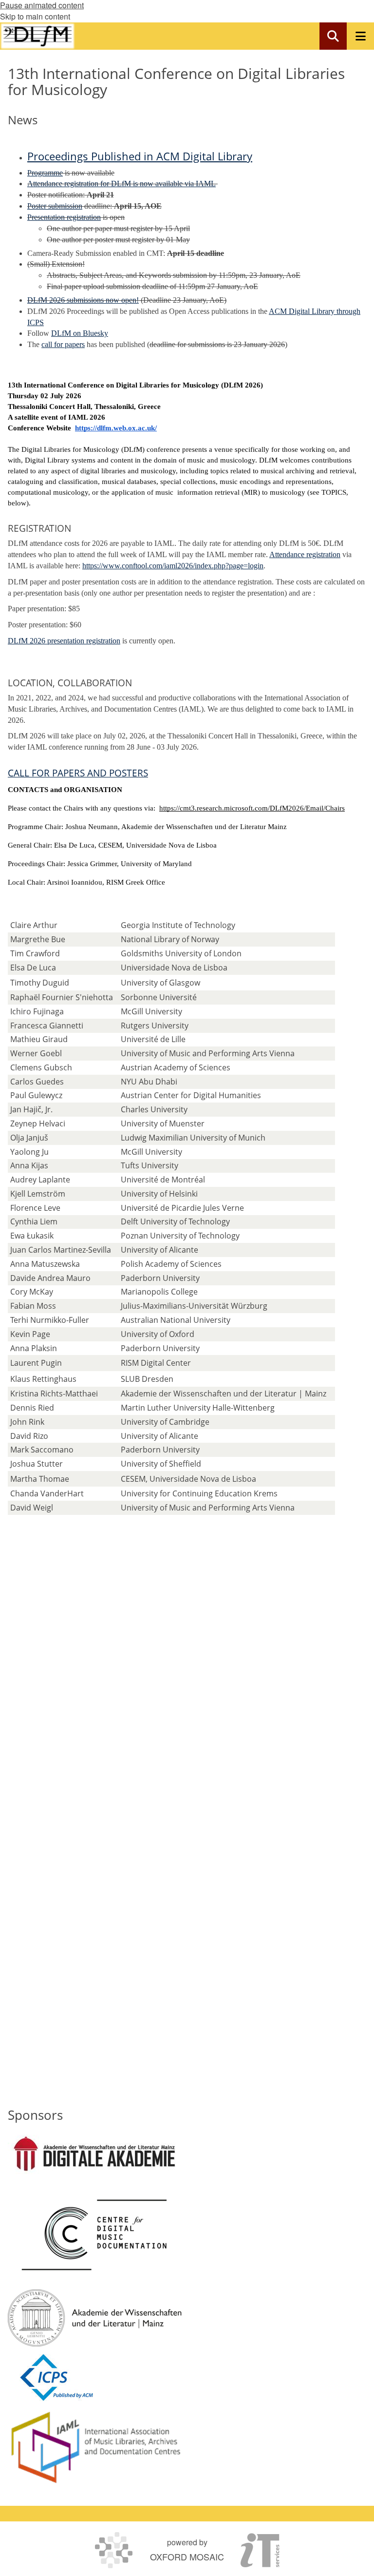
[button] (333, 36)
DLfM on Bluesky (80, 333)
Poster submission (55, 206)
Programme (45, 173)
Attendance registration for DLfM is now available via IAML (122, 184)
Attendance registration (305, 554)
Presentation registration (64, 217)
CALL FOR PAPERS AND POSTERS (78, 773)
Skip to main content (35, 16)
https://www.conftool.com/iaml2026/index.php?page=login (173, 566)
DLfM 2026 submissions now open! (83, 300)
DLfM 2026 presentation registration (64, 641)
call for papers (63, 344)
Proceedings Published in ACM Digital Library (140, 156)
